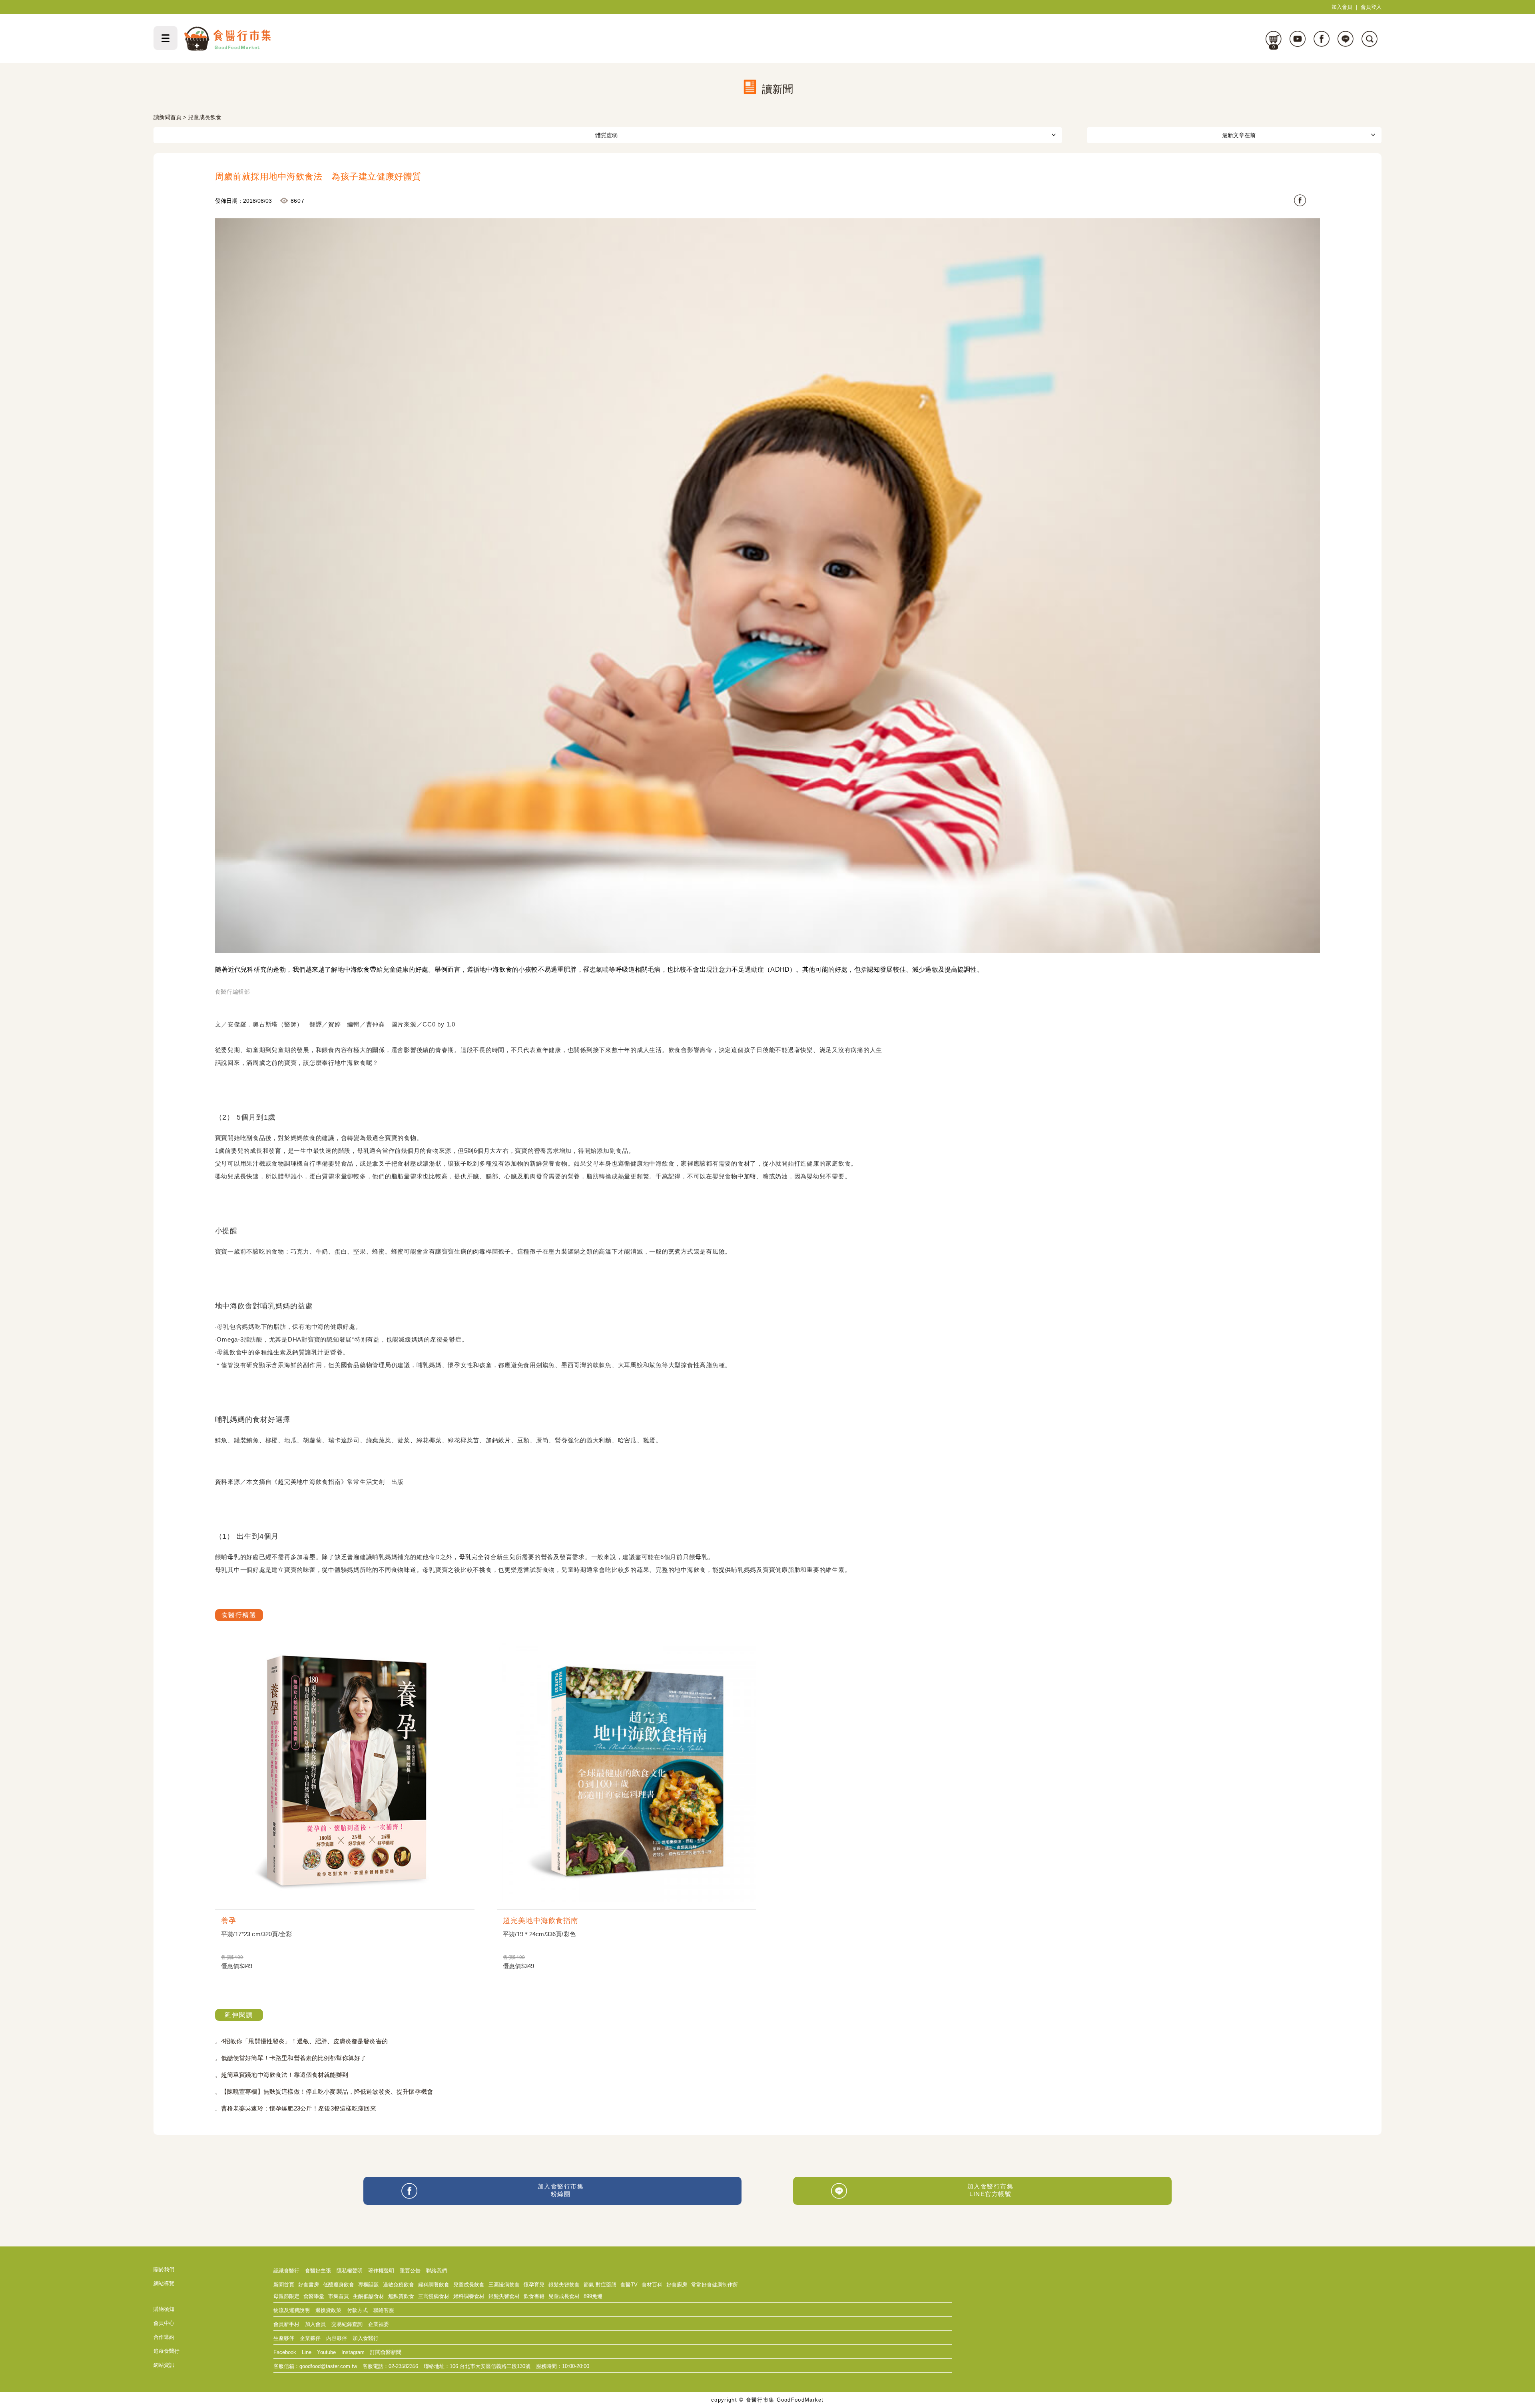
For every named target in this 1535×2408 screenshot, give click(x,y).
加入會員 (1342, 7)
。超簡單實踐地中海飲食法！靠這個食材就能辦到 (282, 2075)
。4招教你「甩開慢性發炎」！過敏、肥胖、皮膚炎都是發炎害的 (301, 2041)
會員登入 (1371, 7)
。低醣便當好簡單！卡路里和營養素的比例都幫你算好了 (291, 2058)
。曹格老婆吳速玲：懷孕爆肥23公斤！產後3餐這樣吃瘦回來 (296, 2108)
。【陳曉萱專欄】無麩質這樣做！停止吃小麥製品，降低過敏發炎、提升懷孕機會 (324, 2092)
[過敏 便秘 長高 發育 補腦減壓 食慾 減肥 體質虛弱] (608, 135)
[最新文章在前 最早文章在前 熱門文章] (1234, 135)
